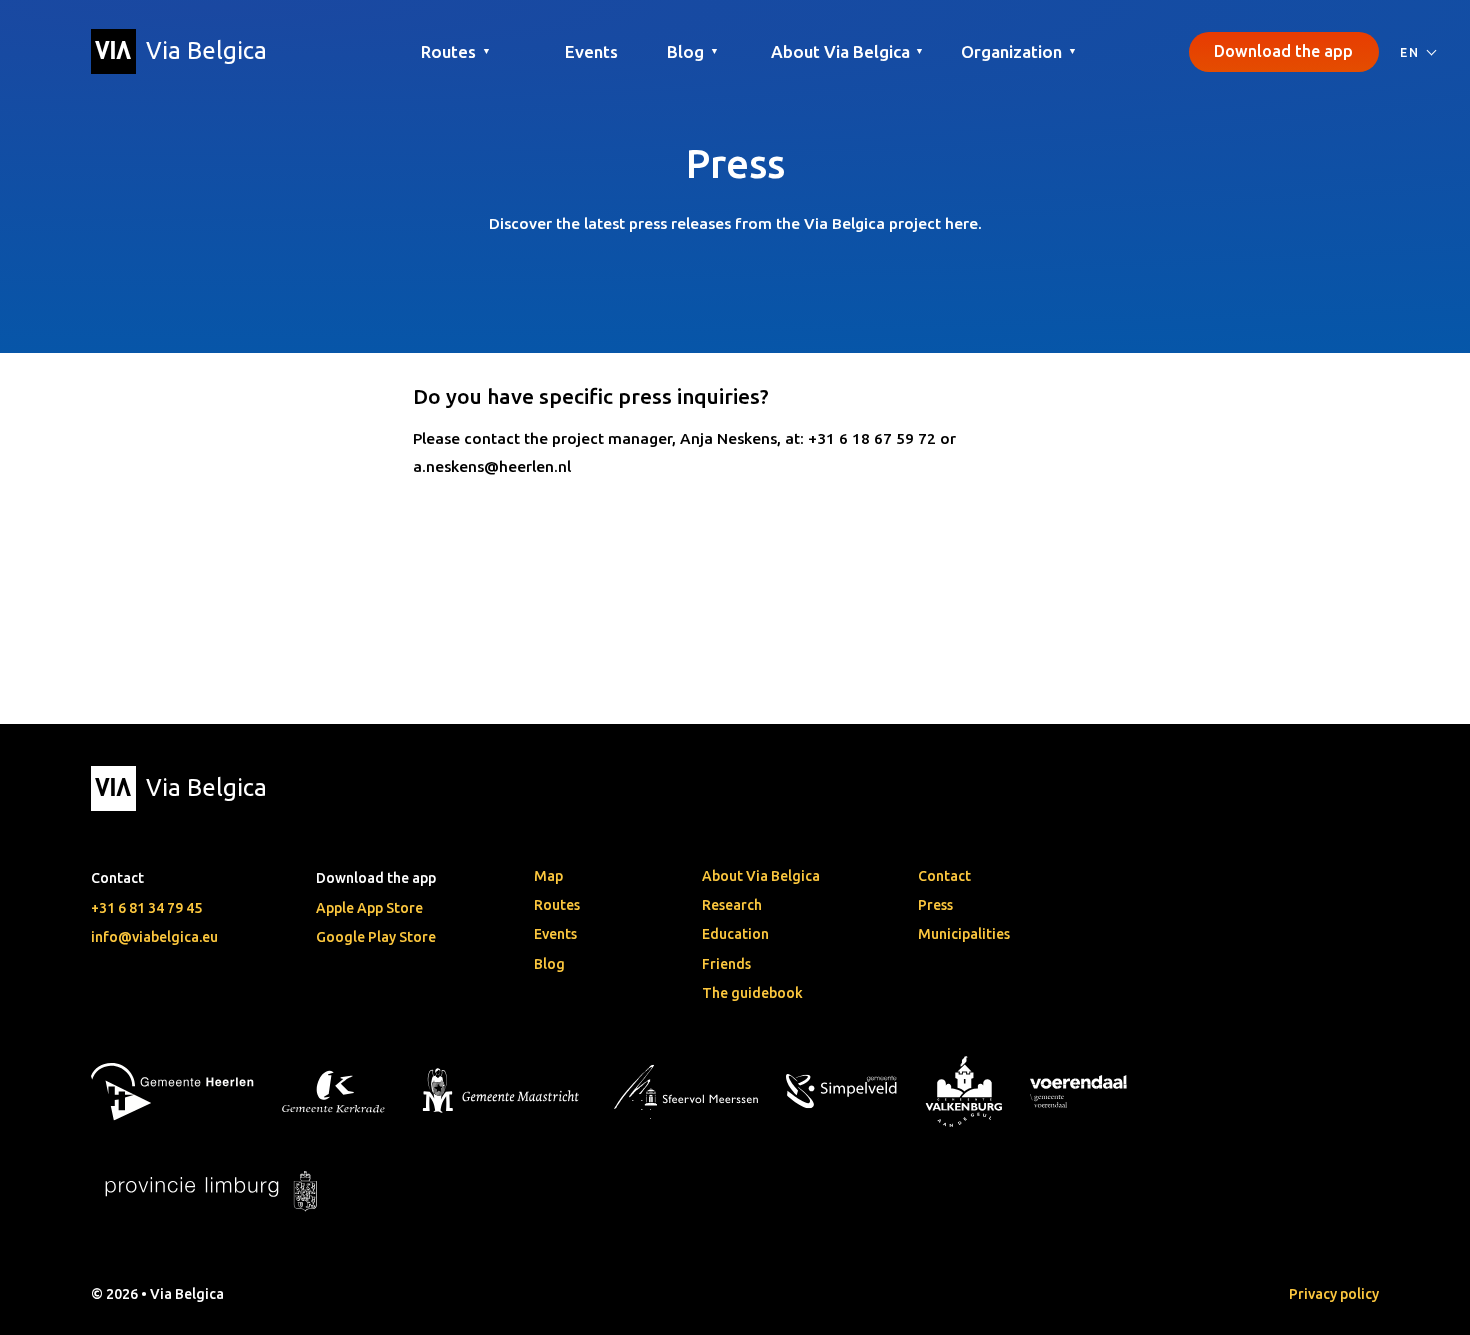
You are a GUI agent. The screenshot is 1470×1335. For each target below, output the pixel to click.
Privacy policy (1334, 1294)
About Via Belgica (761, 876)
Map (548, 876)
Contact (944, 876)
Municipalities (964, 934)
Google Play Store (376, 937)
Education (735, 934)
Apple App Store (369, 908)
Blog (549, 964)
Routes (557, 905)
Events (591, 51)
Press (935, 905)
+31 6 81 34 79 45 (146, 908)
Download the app (1283, 51)
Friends (726, 964)
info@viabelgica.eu (154, 937)
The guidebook (752, 993)
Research (732, 905)
